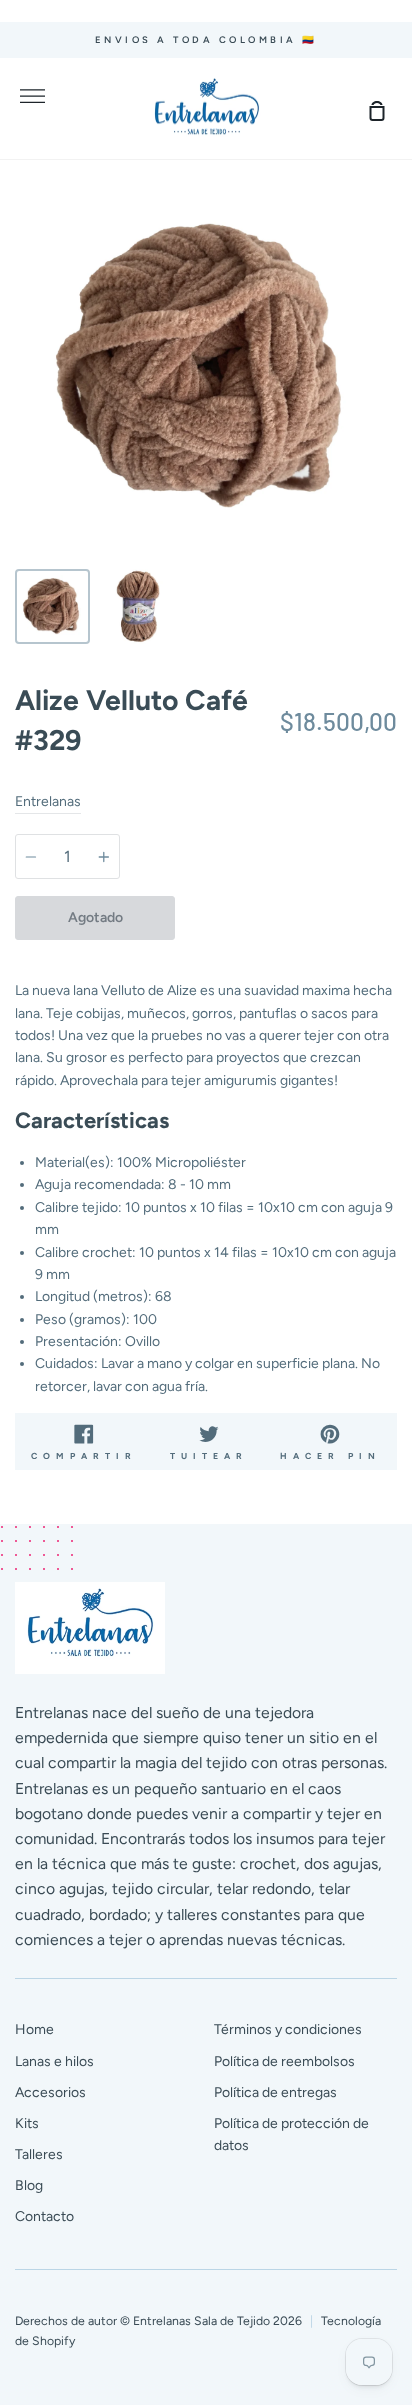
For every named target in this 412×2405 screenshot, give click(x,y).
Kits (27, 2123)
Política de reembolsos (284, 2061)
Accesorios (50, 2092)
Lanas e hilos (54, 2061)
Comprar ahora (286, 917)
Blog (29, 2185)
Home (34, 2029)
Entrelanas (48, 801)
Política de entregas (275, 2092)
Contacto (44, 2216)
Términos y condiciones (288, 2029)
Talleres (39, 2154)
